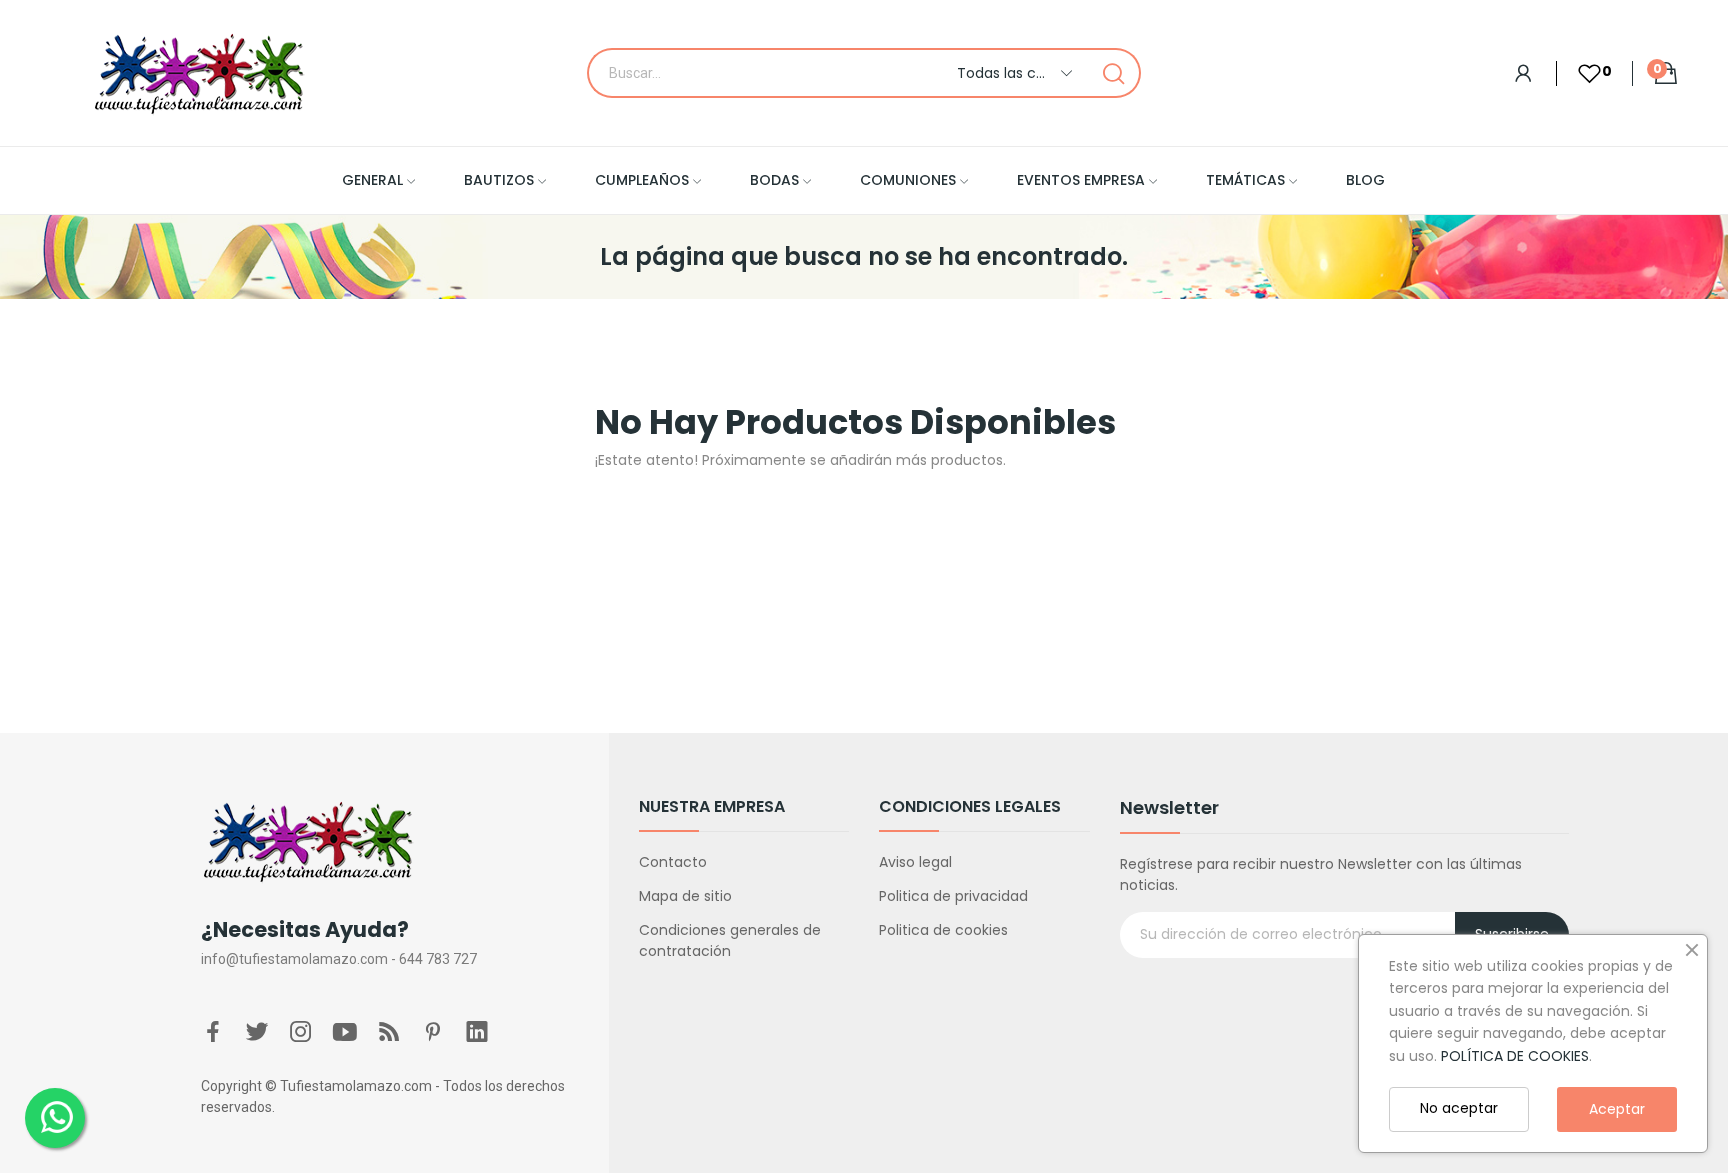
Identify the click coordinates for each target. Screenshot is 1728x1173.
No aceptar (1459, 1108)
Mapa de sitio (685, 896)
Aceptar (1617, 1109)
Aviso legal (915, 862)
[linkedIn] (477, 1033)
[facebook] (213, 1033)
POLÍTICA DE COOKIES (1515, 1056)
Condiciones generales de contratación (730, 940)
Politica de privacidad (953, 896)
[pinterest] (433, 1033)
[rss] (389, 1033)
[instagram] (301, 1033)
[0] (1579, 73)
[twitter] (257, 1033)
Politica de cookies (943, 930)
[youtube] (345, 1033)
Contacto (673, 862)
